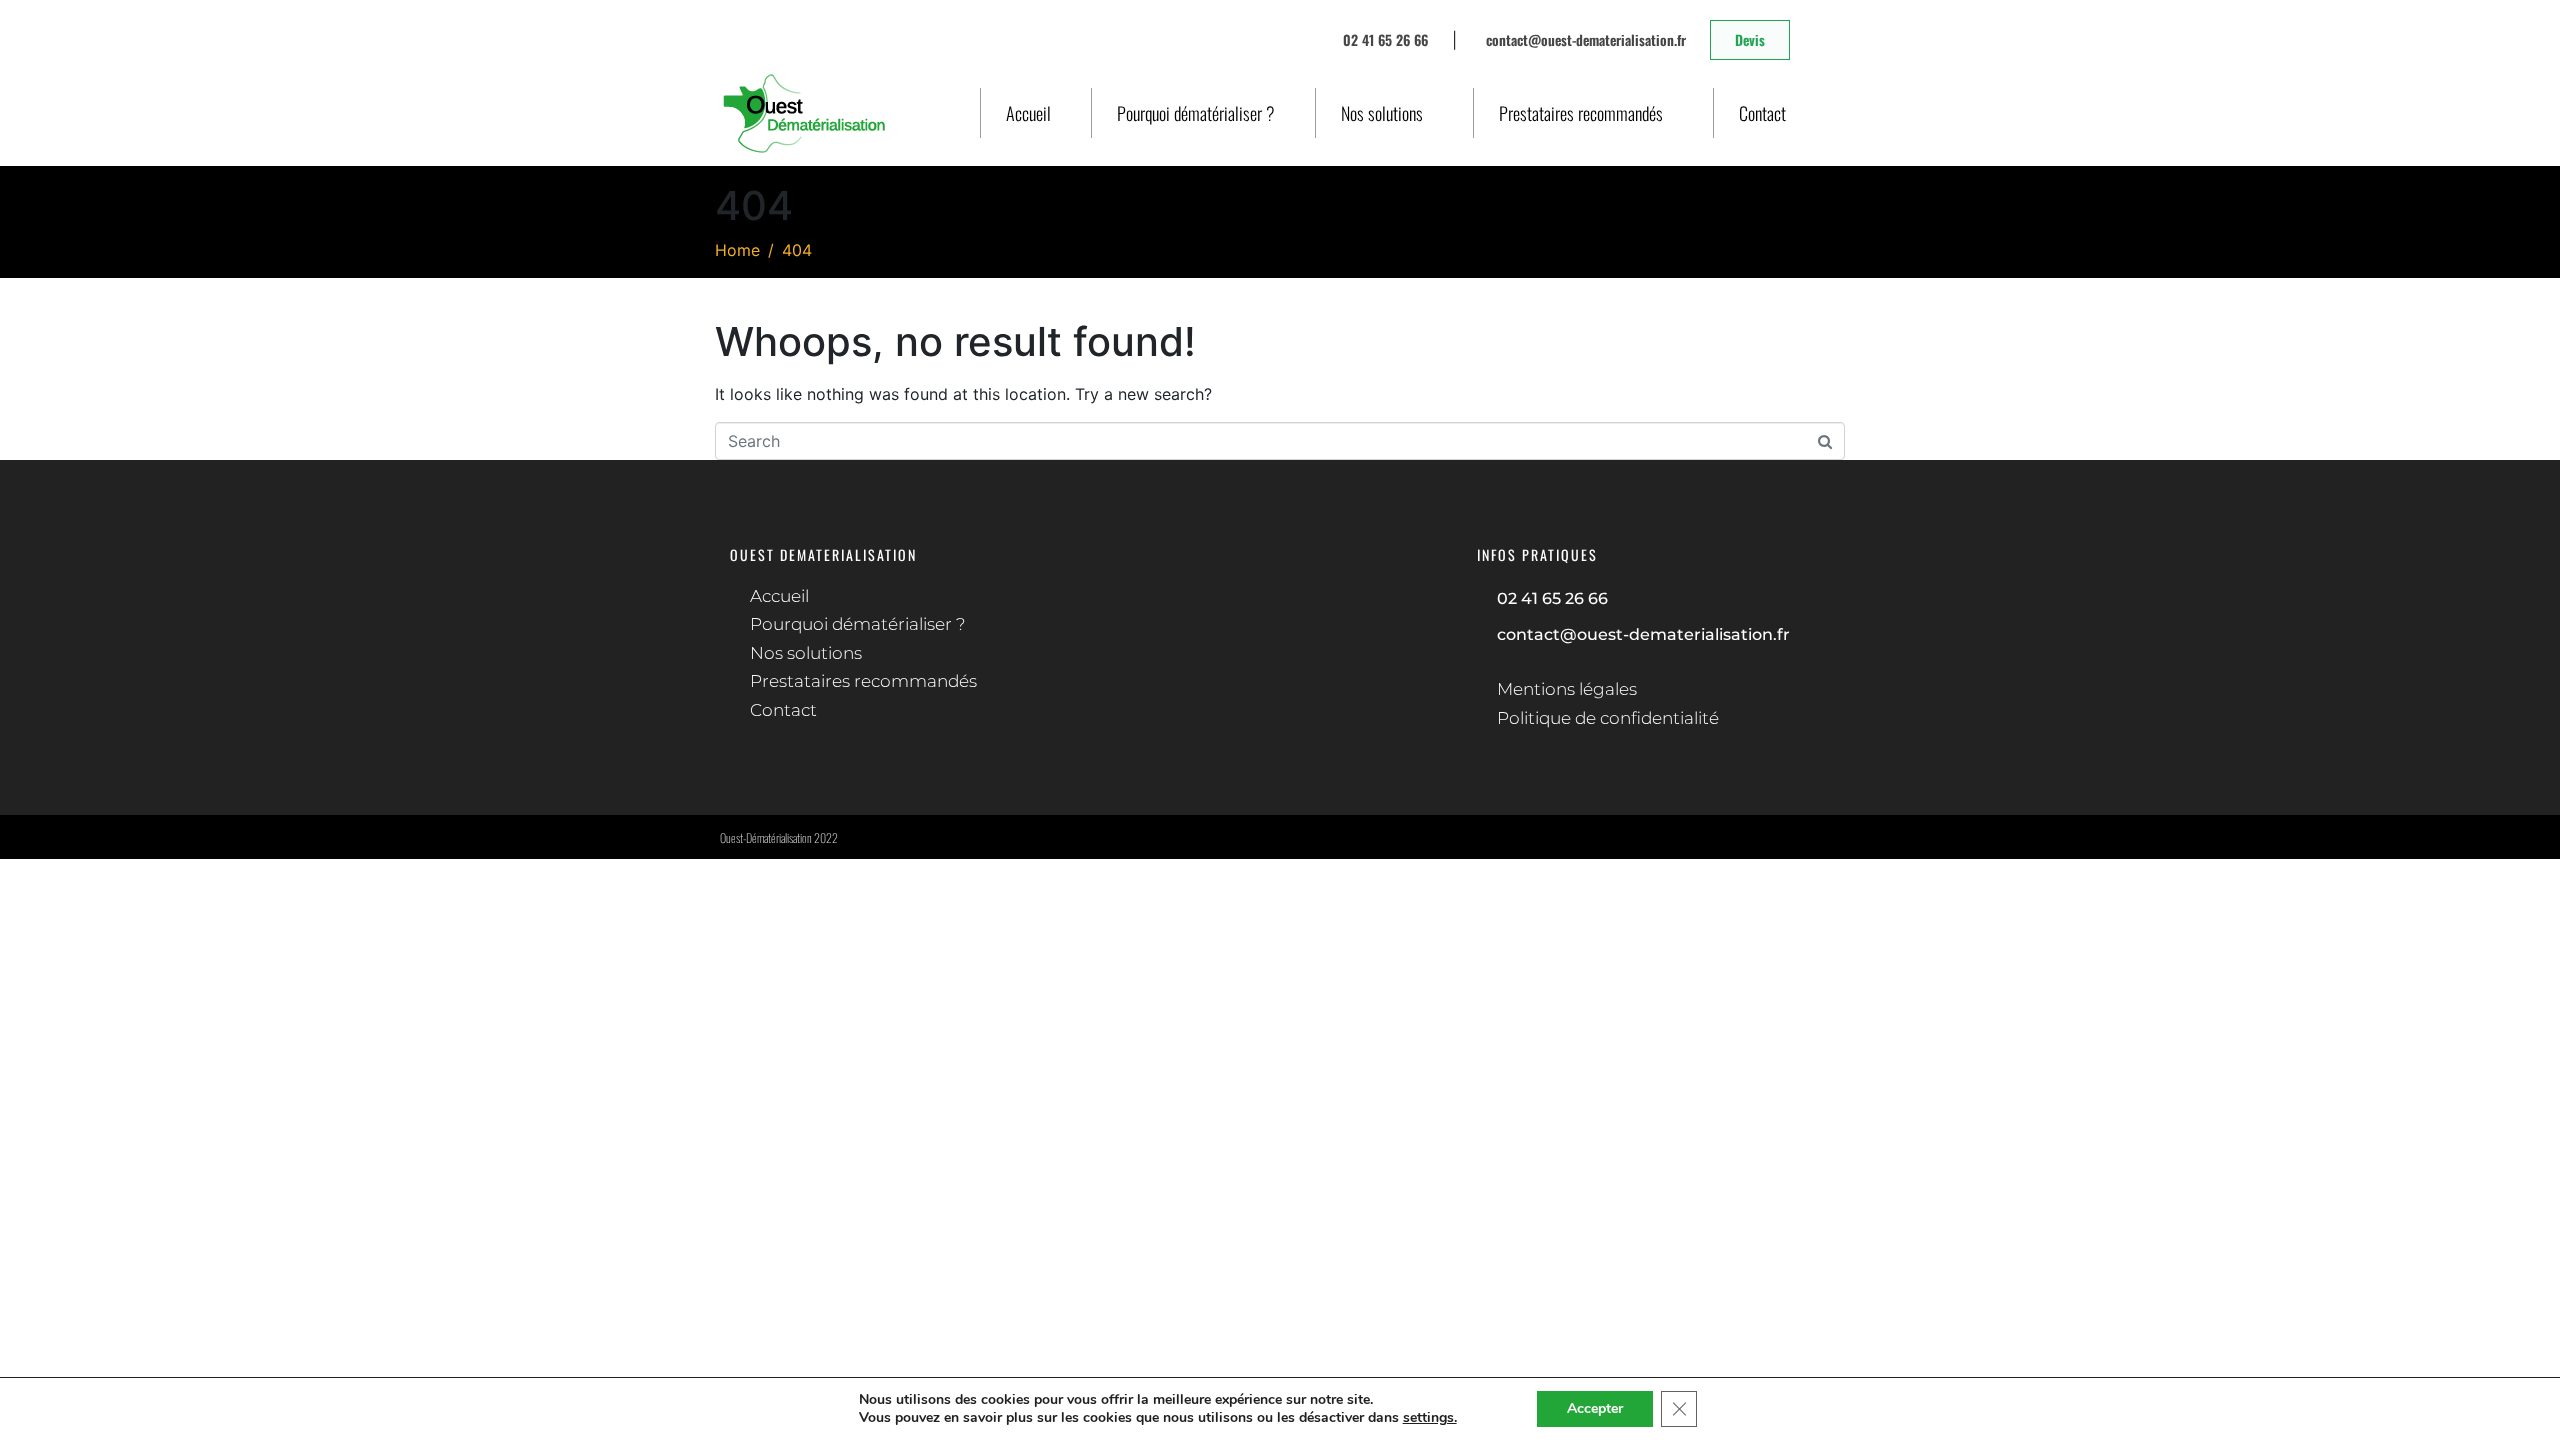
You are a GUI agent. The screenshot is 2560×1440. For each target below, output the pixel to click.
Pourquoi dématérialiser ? (1196, 113)
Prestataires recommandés (1581, 113)
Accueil (1028, 113)
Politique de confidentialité (1608, 718)
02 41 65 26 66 (1552, 598)
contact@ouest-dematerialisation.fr (1643, 634)
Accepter (1595, 1408)
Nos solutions (1382, 113)
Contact (1762, 113)
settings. (1430, 1418)
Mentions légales (1567, 689)
